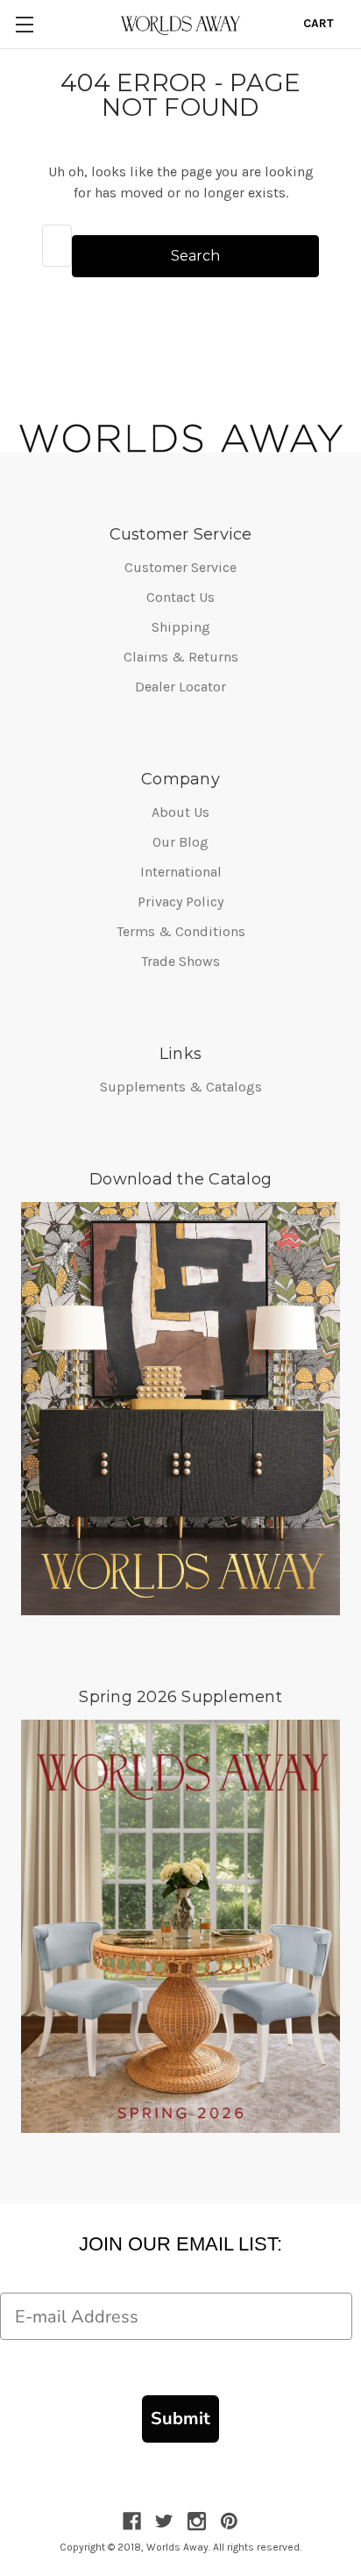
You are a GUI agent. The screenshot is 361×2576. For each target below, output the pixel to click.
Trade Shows (180, 961)
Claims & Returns (181, 657)
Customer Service (180, 567)
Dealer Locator (180, 687)
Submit (180, 2419)
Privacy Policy (180, 902)
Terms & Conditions (181, 931)
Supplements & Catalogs (181, 1087)
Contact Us (180, 597)
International (181, 872)
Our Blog (180, 842)
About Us (180, 812)
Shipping (181, 627)
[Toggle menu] (24, 24)
